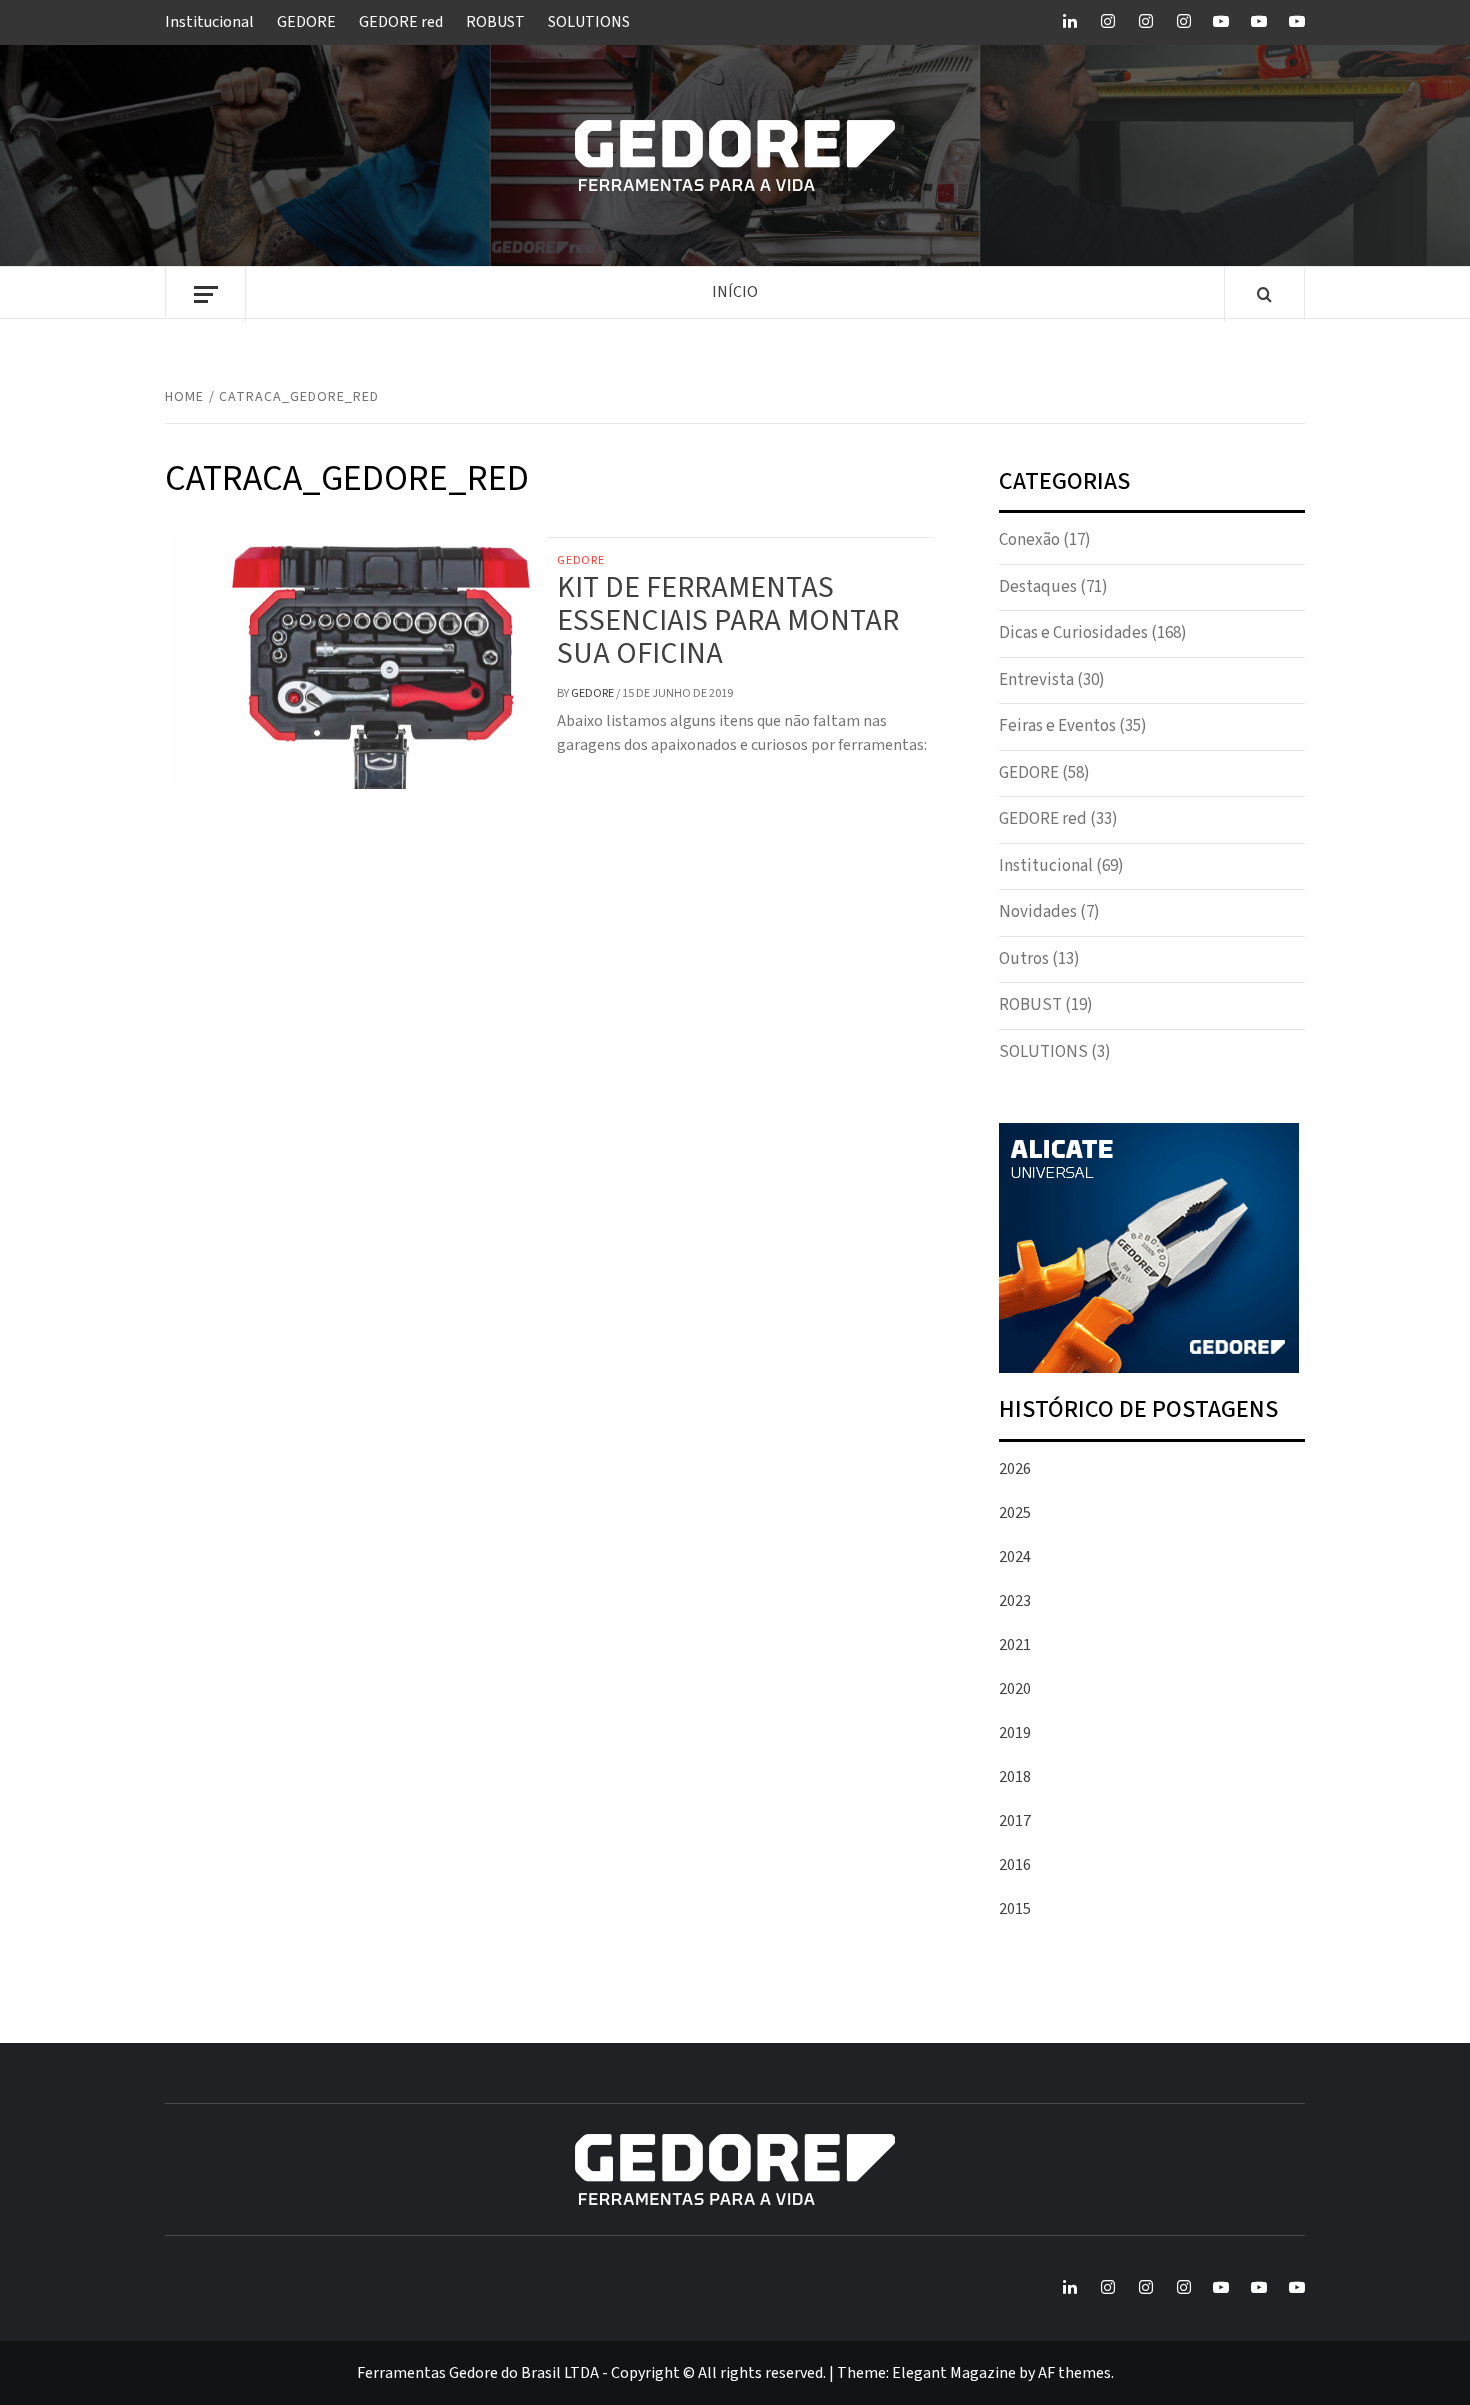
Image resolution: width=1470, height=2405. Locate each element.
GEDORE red (401, 22)
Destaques (1038, 587)
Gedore (593, 693)
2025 (1015, 1513)
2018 (1015, 1777)
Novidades (1038, 912)
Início (735, 292)
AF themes (1074, 2373)
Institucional (209, 22)
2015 (1015, 1909)
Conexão (1029, 540)
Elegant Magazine (954, 2373)
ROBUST (495, 22)
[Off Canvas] (205, 294)
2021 (1015, 1645)
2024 (1015, 1557)
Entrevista (1036, 680)
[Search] (1264, 296)
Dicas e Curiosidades (1073, 633)
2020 (1015, 1689)
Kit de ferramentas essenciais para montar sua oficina (728, 620)
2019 (1015, 1733)
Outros (1024, 959)
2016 (1015, 1865)
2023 (1015, 1601)
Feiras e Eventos (1057, 726)
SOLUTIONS (589, 22)
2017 (1015, 1821)
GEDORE (306, 22)
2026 (1015, 1469)
